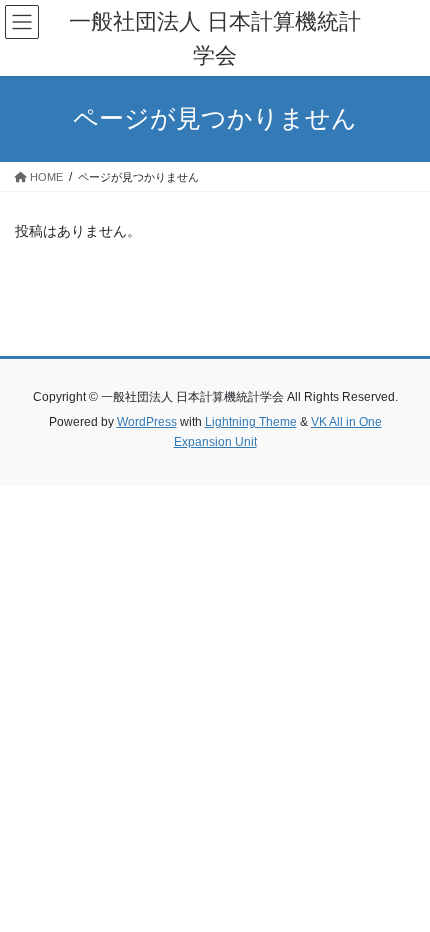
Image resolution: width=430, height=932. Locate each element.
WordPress (147, 422)
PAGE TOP (399, 886)
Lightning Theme (251, 422)
